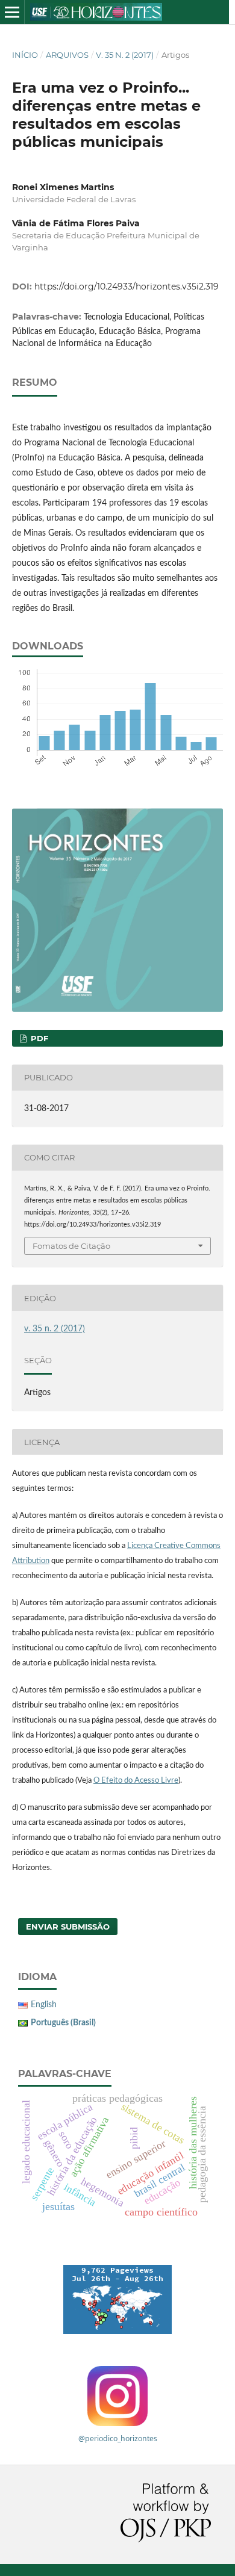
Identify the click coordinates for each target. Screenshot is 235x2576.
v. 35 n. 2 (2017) (125, 55)
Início (25, 55)
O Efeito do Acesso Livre (136, 1781)
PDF (38, 1038)
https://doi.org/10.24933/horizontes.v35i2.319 (127, 286)
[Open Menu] (12, 12)
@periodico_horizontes (118, 2438)
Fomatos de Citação (71, 1246)
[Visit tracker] (117, 2299)
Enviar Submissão (68, 1927)
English (44, 2005)
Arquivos (67, 55)
